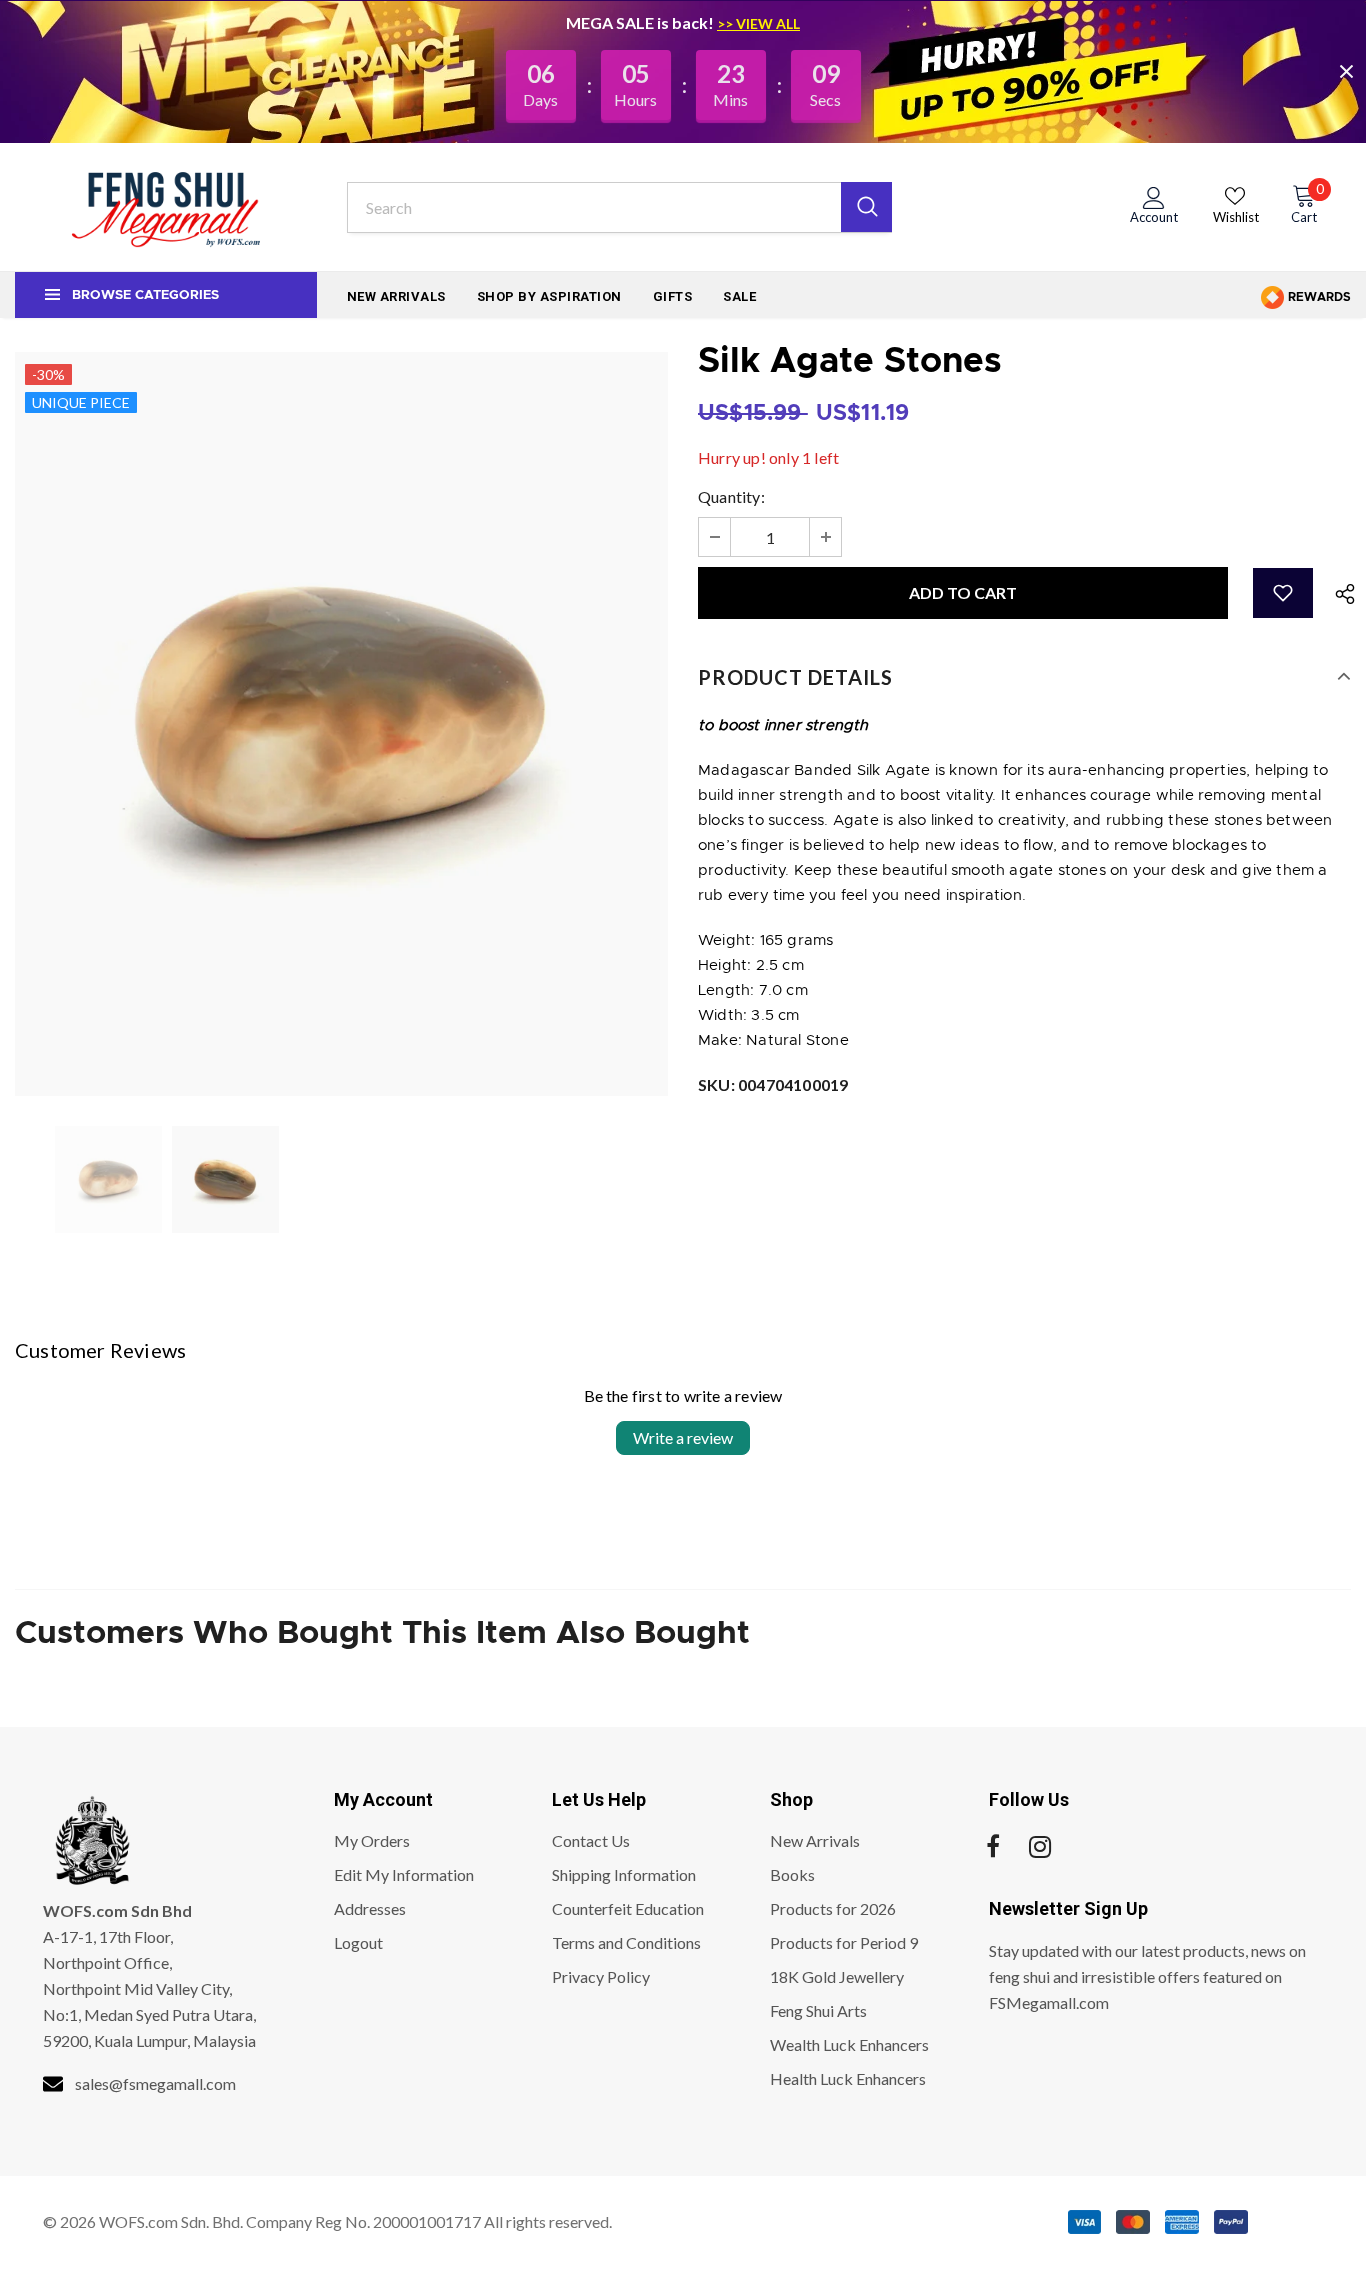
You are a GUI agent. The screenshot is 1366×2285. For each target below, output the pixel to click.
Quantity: (731, 496)
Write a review (683, 1437)
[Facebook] (993, 1847)
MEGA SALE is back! (641, 22)
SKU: (773, 1084)
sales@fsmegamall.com (155, 2083)
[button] (1283, 593)
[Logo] (166, 207)
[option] (341, 724)
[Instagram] (1040, 1847)
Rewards (1318, 297)
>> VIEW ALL (758, 23)
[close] (1346, 71)
